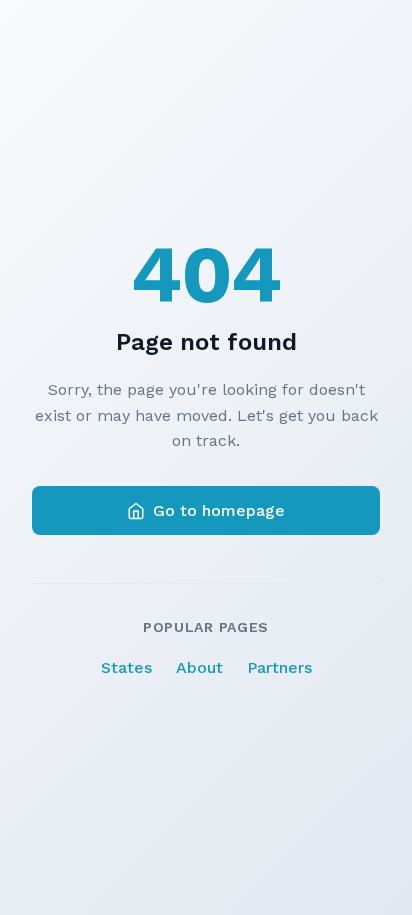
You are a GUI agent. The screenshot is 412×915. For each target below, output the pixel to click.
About (199, 667)
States (126, 667)
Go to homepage (219, 510)
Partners (279, 667)
